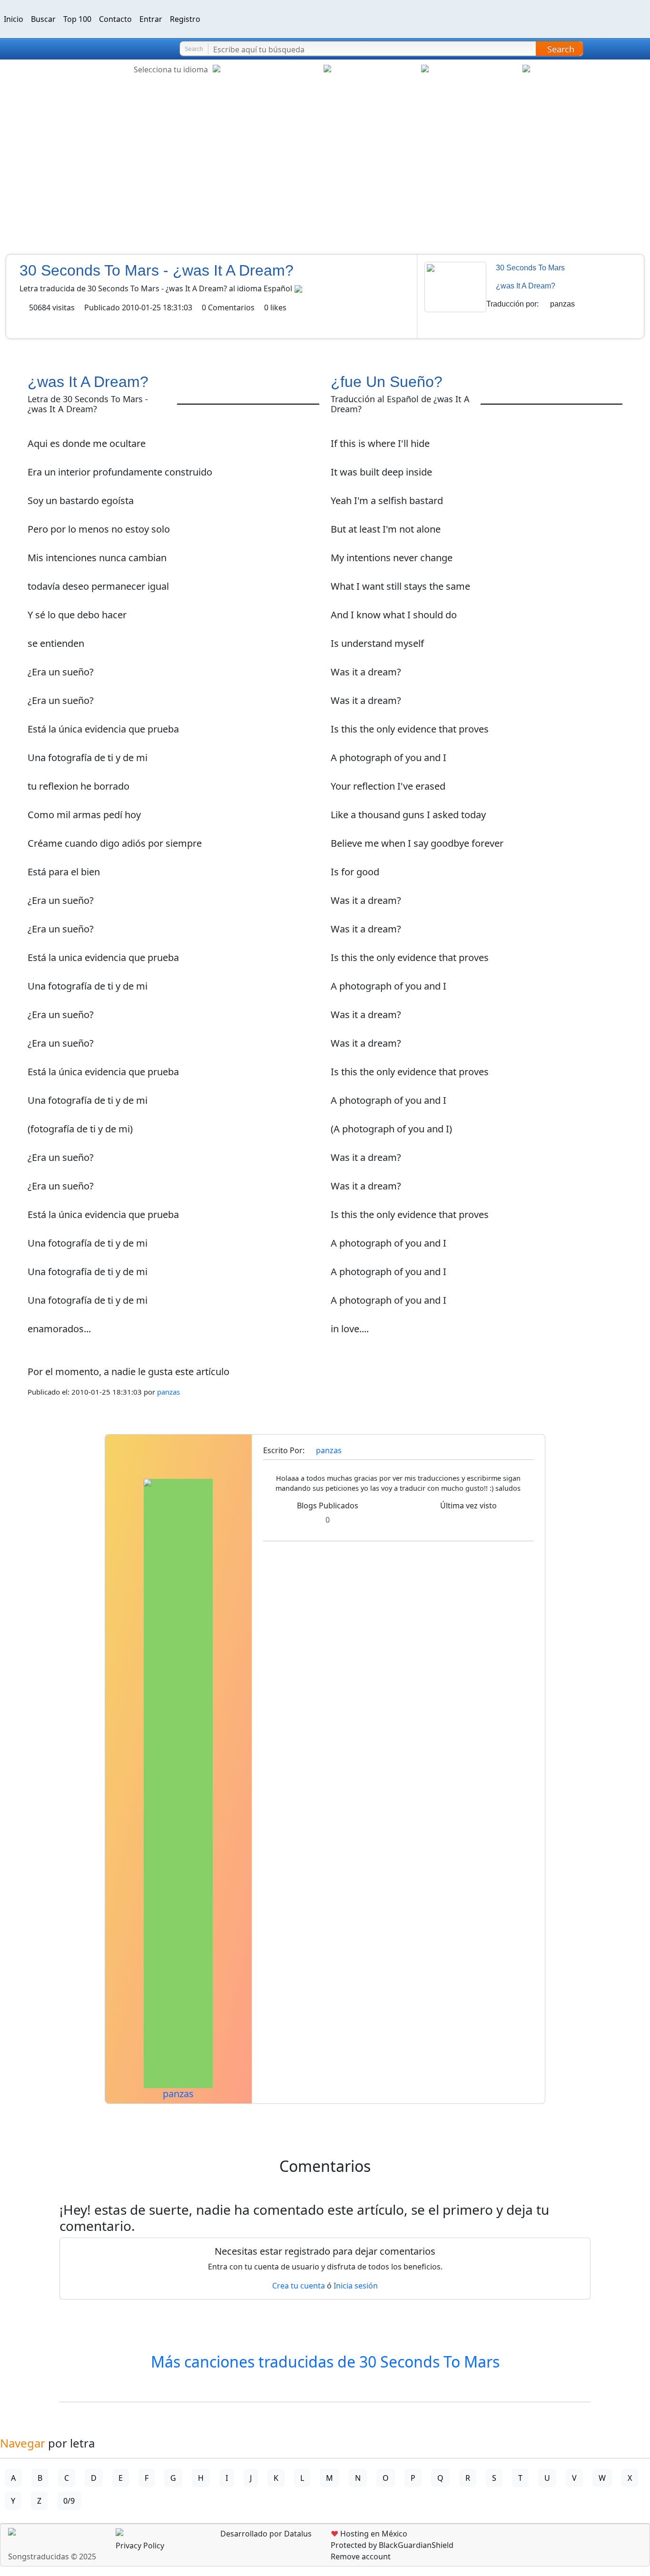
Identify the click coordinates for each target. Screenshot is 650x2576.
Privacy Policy (140, 2546)
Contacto (115, 19)
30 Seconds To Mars (530, 268)
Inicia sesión (356, 2286)
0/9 (69, 2501)
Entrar (151, 19)
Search (561, 49)
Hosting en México (369, 2534)
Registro (185, 19)
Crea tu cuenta (299, 2286)
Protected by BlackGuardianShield (392, 2545)
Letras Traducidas (64, 49)
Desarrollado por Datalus (265, 2534)
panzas (562, 304)
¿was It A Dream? (526, 286)
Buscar (43, 19)
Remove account (361, 2556)
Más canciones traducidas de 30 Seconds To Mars (325, 2362)
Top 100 (77, 19)
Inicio (14, 19)
